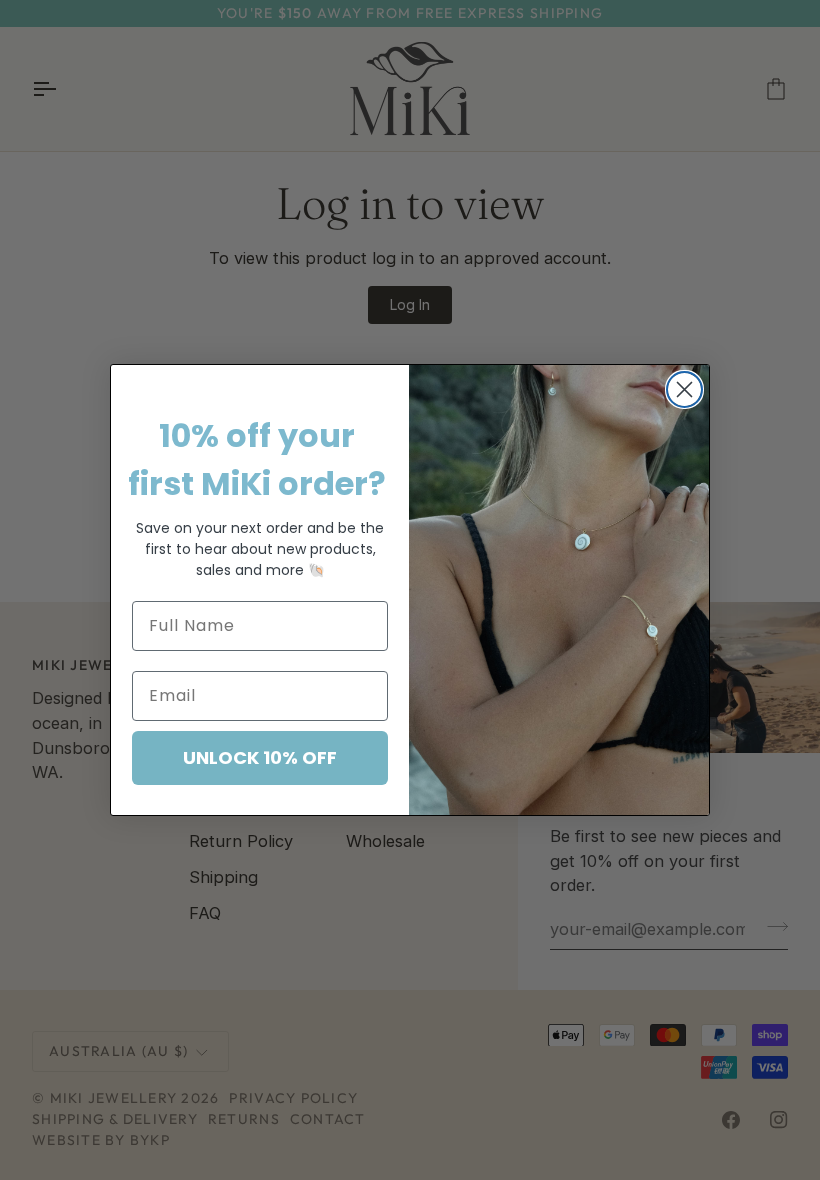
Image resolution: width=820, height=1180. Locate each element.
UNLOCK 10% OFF (260, 757)
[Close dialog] (684, 389)
